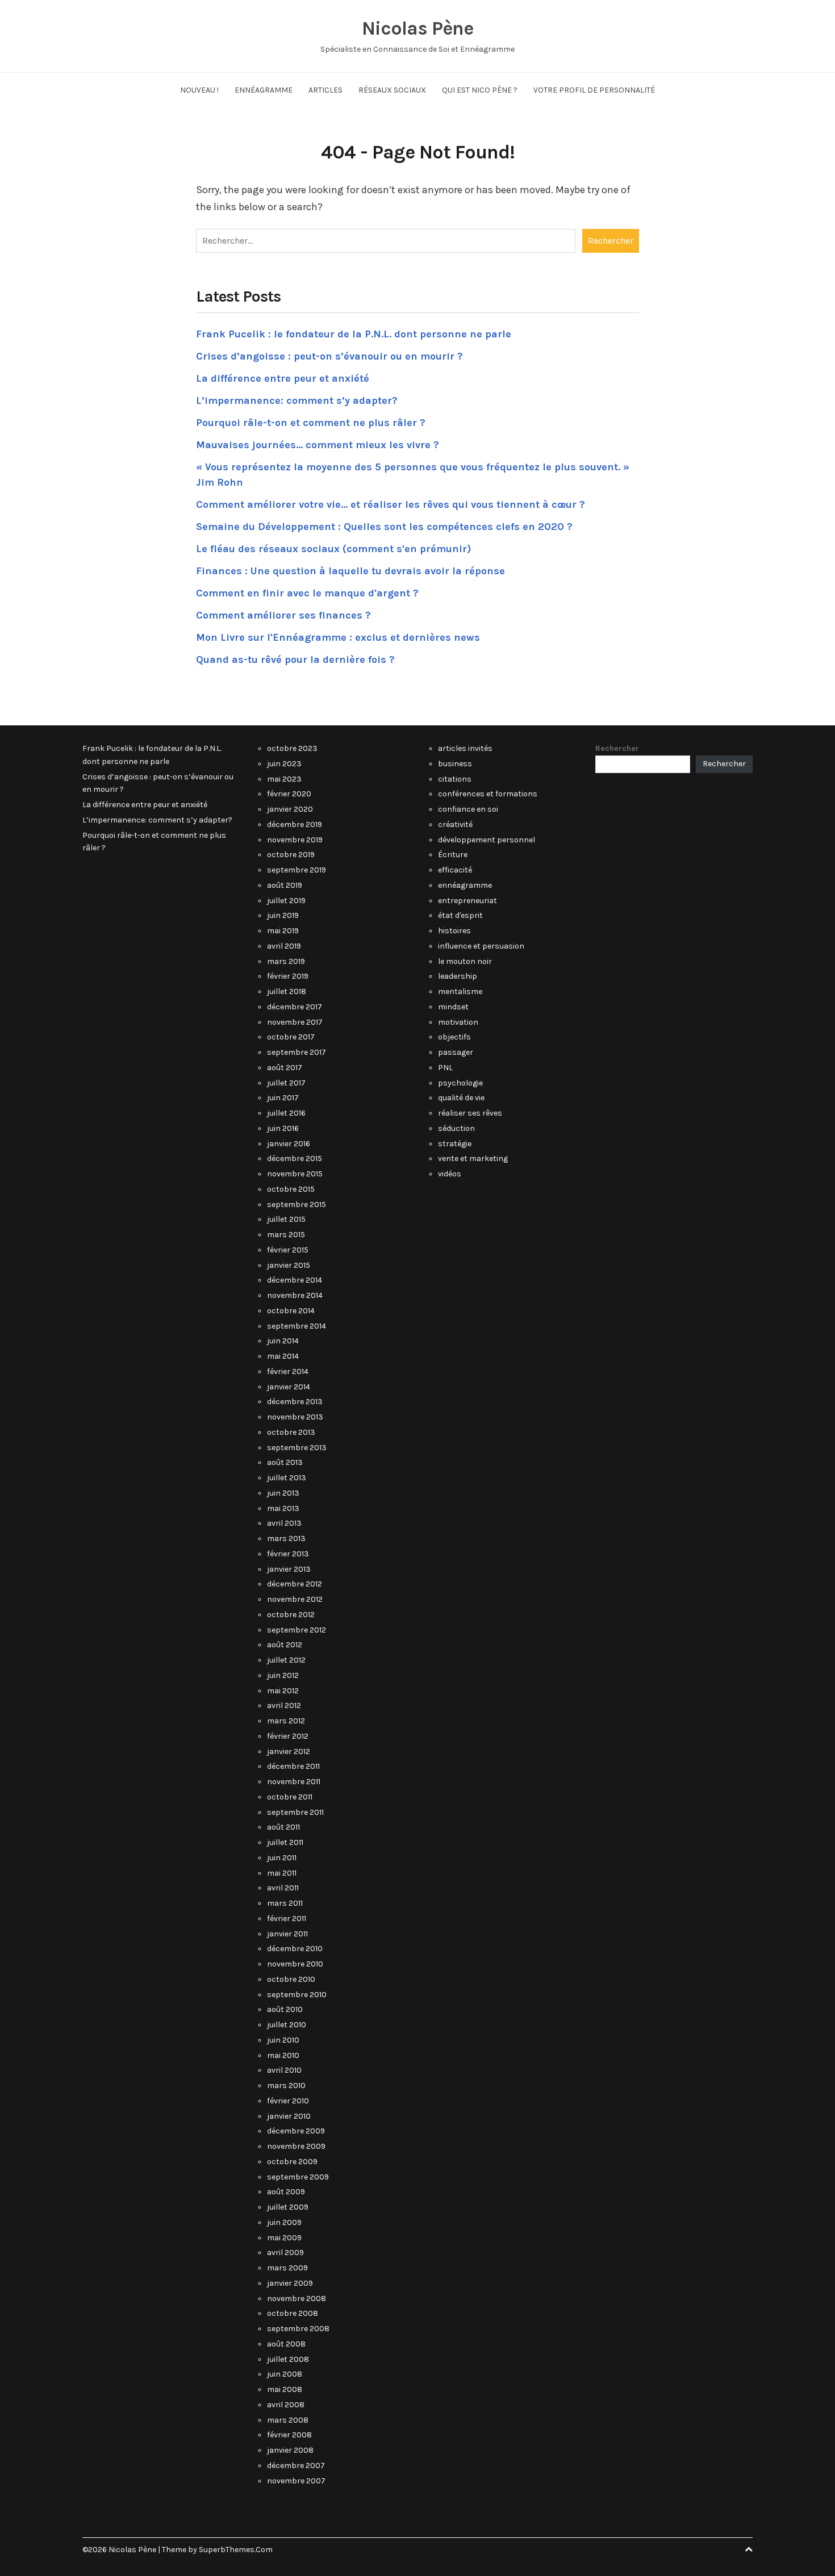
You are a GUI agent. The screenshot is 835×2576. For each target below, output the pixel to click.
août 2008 (286, 2344)
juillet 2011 (285, 1842)
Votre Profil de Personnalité (594, 90)
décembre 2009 (296, 2131)
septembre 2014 (297, 1326)
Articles (325, 90)
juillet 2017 (286, 1083)
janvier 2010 (289, 2116)
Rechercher (617, 748)
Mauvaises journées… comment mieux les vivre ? (318, 445)
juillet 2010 (287, 2025)
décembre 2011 (293, 1766)
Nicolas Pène (417, 28)
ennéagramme (465, 885)
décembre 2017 (295, 1007)
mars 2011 (285, 1903)
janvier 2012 (289, 1752)
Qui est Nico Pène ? (480, 90)
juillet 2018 (287, 991)
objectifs (454, 1037)
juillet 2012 (286, 1660)
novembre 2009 (296, 2146)
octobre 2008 (293, 2313)
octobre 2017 (291, 1037)
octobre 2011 (290, 1797)
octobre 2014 (291, 1311)
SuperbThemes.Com (236, 2550)
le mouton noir (465, 961)
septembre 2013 (297, 1448)
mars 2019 (286, 961)
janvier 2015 (289, 1265)
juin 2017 (283, 1098)
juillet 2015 (286, 1219)
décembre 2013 (295, 1402)
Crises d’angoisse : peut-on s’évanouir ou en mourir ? (329, 356)
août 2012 (285, 1645)
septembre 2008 (298, 2329)
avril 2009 (285, 2253)
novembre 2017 (295, 1022)
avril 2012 (284, 1705)
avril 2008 (286, 2405)
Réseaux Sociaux (392, 90)
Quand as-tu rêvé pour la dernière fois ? (295, 659)
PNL (445, 1068)
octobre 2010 (291, 1979)
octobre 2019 (291, 855)
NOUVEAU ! (199, 90)
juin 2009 (284, 2222)
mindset (453, 1007)
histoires (454, 931)
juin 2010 (283, 2040)
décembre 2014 (295, 1280)
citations (455, 779)
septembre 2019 (297, 870)
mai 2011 (282, 1873)
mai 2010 (283, 2055)
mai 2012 (283, 1691)
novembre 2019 (295, 840)
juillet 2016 (286, 1113)
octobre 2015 (291, 1189)
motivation (458, 1022)
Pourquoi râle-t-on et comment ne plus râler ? (311, 423)
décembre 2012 (295, 1584)
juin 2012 (283, 1675)
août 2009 (286, 2192)
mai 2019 (283, 931)
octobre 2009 (292, 2162)
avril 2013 (284, 1523)
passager (456, 1052)
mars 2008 (288, 2420)
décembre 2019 (295, 824)
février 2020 (289, 794)
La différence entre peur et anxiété (283, 378)
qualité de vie (461, 1098)
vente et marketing (473, 1158)
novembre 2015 (295, 1174)
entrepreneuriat (467, 901)
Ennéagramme (264, 90)
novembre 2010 (295, 1964)
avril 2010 (284, 2070)
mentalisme (460, 991)
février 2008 (289, 2435)
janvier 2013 (289, 1569)
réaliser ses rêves (470, 1113)
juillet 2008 (288, 2359)
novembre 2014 (295, 1295)
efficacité (455, 870)
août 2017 (285, 1068)
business (455, 764)
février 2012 (288, 1736)
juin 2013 (283, 1493)
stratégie (455, 1144)
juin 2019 (283, 915)
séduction (456, 1128)
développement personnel (487, 840)
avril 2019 (284, 946)
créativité (455, 824)
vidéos (450, 1174)
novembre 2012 (295, 1599)
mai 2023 (284, 779)
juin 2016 (283, 1128)
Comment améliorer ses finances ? (283, 615)
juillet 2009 (288, 2207)
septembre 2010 (297, 1995)
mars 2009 (287, 2268)
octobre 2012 (291, 1615)
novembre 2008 (297, 2299)
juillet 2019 (286, 901)
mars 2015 (286, 1235)
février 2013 (288, 1554)
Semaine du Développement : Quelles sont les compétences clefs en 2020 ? (384, 527)
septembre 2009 (298, 2177)
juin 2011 (282, 1858)
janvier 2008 (290, 2450)
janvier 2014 (289, 1387)
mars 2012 (286, 1721)
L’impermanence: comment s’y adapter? (297, 400)
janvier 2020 (290, 809)
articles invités (465, 748)
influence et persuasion (481, 946)
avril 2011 (283, 1888)
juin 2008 (285, 2374)
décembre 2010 (295, 1949)
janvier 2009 (290, 2283)
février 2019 (288, 976)
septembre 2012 (297, 1630)
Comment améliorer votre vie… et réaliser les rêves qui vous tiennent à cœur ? (391, 504)
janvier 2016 (289, 1144)
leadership (458, 976)
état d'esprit (460, 915)
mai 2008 (285, 2389)
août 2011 (283, 1827)
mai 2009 (284, 2238)
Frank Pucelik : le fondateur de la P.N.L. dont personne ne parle (354, 334)
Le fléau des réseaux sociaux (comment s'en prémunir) (333, 549)
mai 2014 (283, 1356)
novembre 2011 (294, 1782)
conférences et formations (488, 794)
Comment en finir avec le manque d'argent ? (307, 593)
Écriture (453, 855)
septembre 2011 (295, 1812)
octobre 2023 (292, 748)
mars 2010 (286, 2086)
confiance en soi (468, 809)
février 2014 (288, 1371)
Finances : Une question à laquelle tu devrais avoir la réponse (350, 571)
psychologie (460, 1083)
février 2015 (288, 1250)
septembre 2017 (297, 1052)
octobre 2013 (291, 1432)
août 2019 (285, 885)
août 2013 (285, 1462)
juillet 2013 (287, 1478)
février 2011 (287, 1919)
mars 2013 (286, 1538)
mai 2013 (283, 1508)
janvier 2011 (287, 1934)
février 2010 (288, 2101)
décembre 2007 (296, 2466)
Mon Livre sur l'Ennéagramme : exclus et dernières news (338, 637)
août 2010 (285, 2009)
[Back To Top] (749, 2550)
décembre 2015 (295, 1158)
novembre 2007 (296, 2481)
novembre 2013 (295, 1417)
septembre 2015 (297, 1205)
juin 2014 (283, 1341)
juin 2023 (284, 764)
